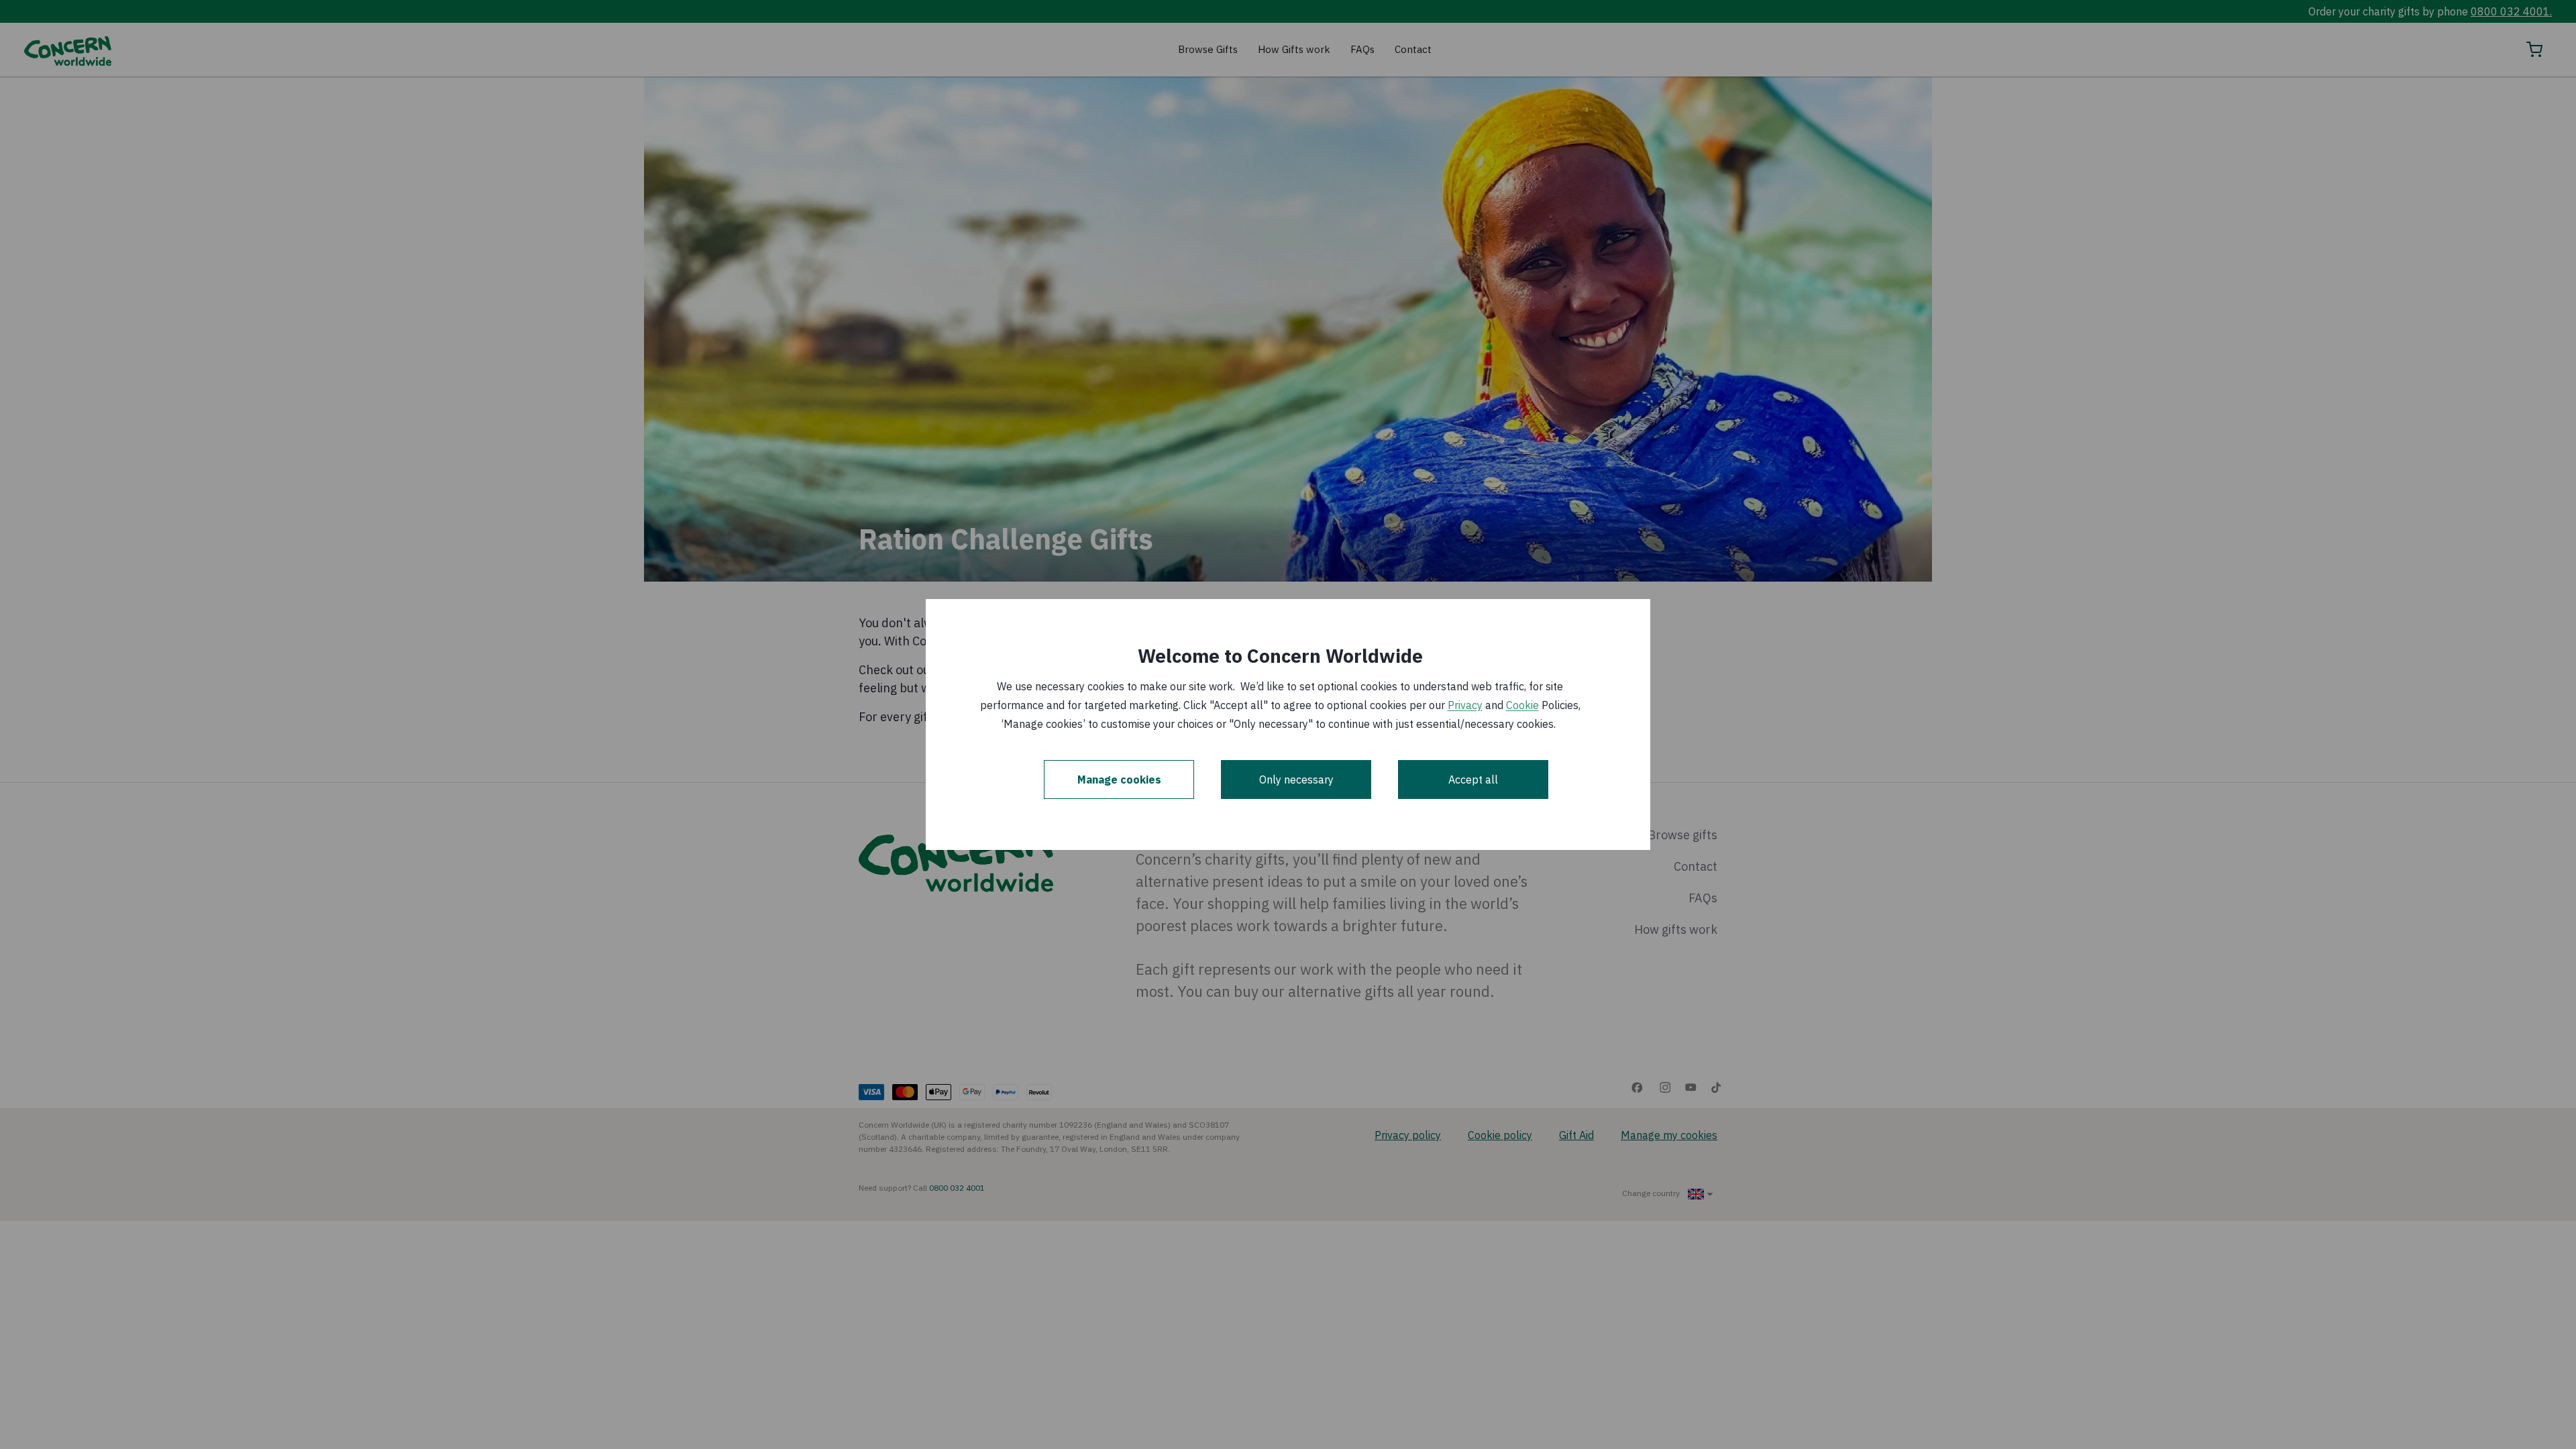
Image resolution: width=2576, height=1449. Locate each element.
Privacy (1465, 705)
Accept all (1473, 780)
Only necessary (1296, 780)
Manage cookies (1119, 780)
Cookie (1522, 705)
